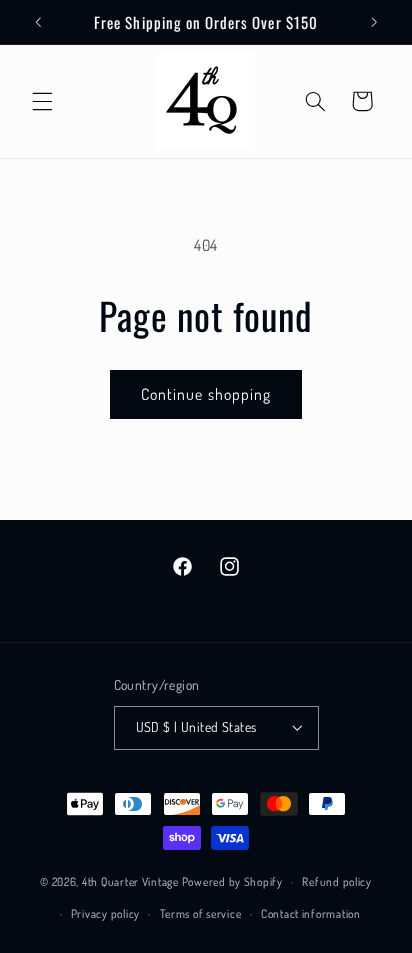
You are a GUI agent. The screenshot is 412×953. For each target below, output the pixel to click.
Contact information (311, 913)
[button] (42, 101)
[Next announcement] (374, 22)
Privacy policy (105, 913)
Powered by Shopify (232, 881)
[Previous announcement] (38, 22)
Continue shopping (206, 394)
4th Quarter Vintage (130, 881)
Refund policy (337, 881)
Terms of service (201, 913)
